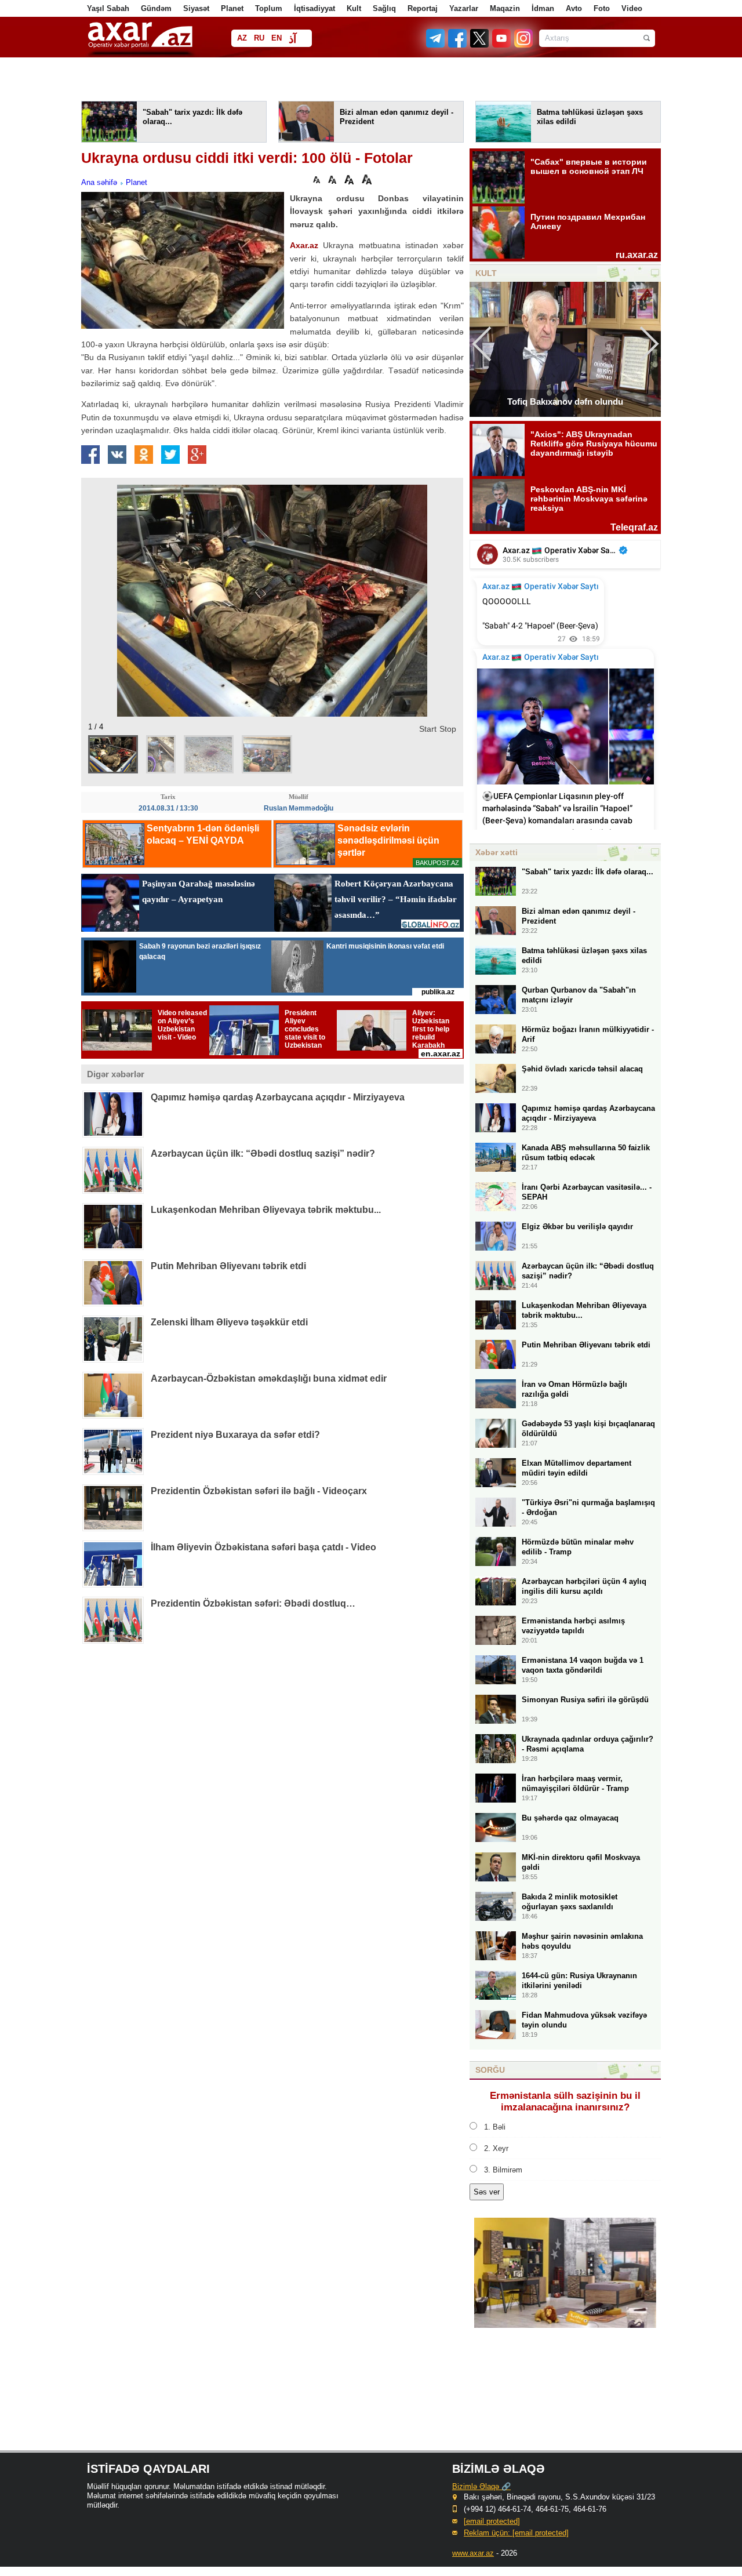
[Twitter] (480, 45)
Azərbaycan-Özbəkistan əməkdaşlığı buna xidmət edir (269, 1378)
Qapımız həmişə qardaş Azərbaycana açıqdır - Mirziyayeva (278, 1097)
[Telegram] (437, 45)
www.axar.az (473, 2553)
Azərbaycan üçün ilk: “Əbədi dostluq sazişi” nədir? (263, 1153)
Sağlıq (384, 8)
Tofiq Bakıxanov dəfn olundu (565, 402)
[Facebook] (458, 45)
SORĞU (490, 2070)
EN (277, 38)
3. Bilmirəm (503, 2170)
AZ (242, 38)
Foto (602, 8)
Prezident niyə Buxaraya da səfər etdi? (235, 1435)
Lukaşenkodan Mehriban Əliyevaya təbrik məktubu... (266, 1210)
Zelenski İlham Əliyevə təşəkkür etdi (229, 1322)
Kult (354, 8)
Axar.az (304, 245)
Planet (232, 8)
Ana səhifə (99, 182)
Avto (574, 8)
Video (632, 8)
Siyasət (196, 8)
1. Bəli (495, 2127)
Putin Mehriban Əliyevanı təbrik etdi (228, 1266)
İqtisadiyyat (314, 8)
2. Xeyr (496, 2148)
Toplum (269, 8)
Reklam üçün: (516, 2533)
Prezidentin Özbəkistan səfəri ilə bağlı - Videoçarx (259, 1491)
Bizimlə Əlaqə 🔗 (481, 2486)
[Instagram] (523, 45)
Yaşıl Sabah (108, 8)
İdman (543, 8)
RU (259, 38)
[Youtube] (502, 45)
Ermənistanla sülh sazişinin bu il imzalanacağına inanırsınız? (565, 2101)
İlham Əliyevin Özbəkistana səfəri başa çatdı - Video (263, 1547)
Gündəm (156, 8)
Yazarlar (464, 8)
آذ (292, 39)
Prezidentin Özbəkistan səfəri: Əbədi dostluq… (253, 1603)
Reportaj (423, 8)
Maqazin (505, 8)
